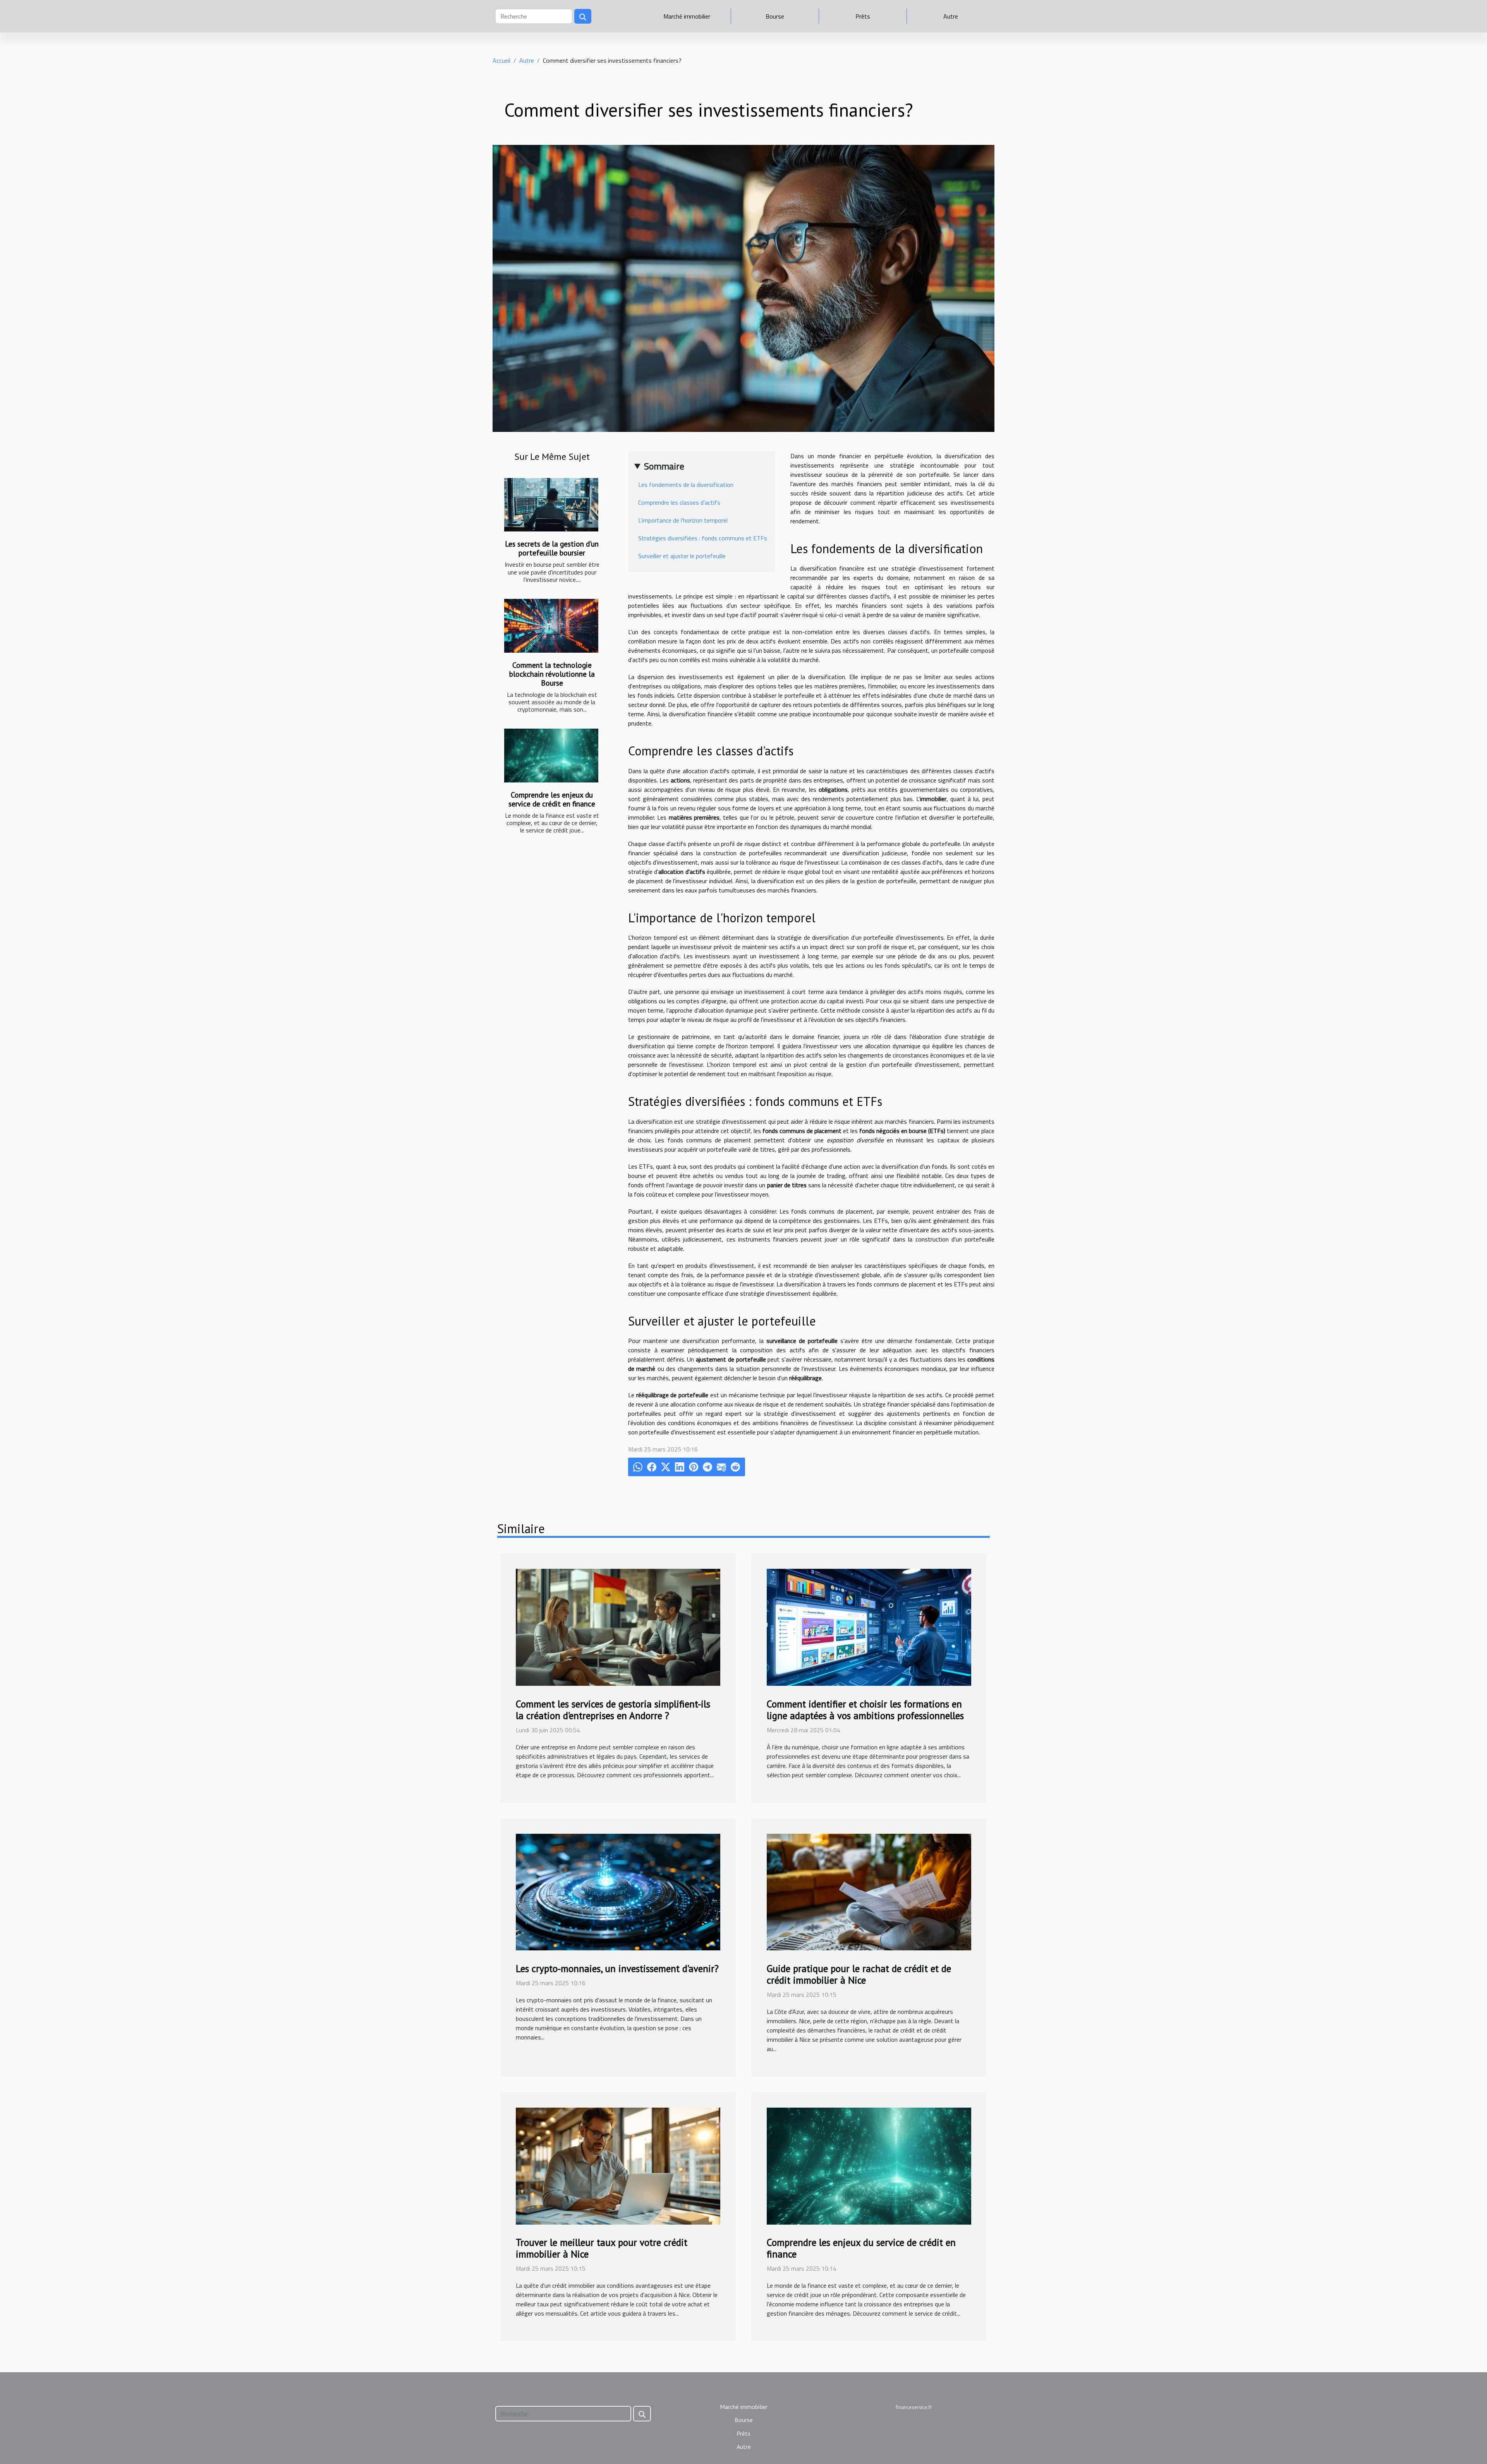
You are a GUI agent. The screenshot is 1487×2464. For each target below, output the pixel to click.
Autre (951, 16)
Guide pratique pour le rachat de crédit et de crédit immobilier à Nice (859, 1974)
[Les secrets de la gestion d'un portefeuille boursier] (551, 505)
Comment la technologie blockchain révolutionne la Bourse (552, 674)
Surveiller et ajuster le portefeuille (682, 556)
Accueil (501, 60)
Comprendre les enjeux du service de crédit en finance (552, 799)
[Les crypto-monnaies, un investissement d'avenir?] (618, 1891)
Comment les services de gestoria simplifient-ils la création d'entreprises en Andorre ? (613, 1710)
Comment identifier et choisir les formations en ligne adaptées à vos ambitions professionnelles (865, 1710)
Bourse (775, 16)
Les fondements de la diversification (686, 485)
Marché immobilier (687, 16)
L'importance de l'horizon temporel (683, 520)
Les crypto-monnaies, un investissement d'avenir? (617, 1969)
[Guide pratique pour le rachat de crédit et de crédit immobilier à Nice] (869, 1891)
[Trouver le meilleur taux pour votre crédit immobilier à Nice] (618, 2165)
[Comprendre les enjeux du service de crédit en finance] (551, 756)
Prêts (863, 16)
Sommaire (664, 466)
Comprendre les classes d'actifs (679, 502)
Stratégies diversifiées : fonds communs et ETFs (703, 538)
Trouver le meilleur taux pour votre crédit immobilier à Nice (602, 2248)
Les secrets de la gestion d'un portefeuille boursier (552, 548)
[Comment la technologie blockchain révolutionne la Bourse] (551, 626)
